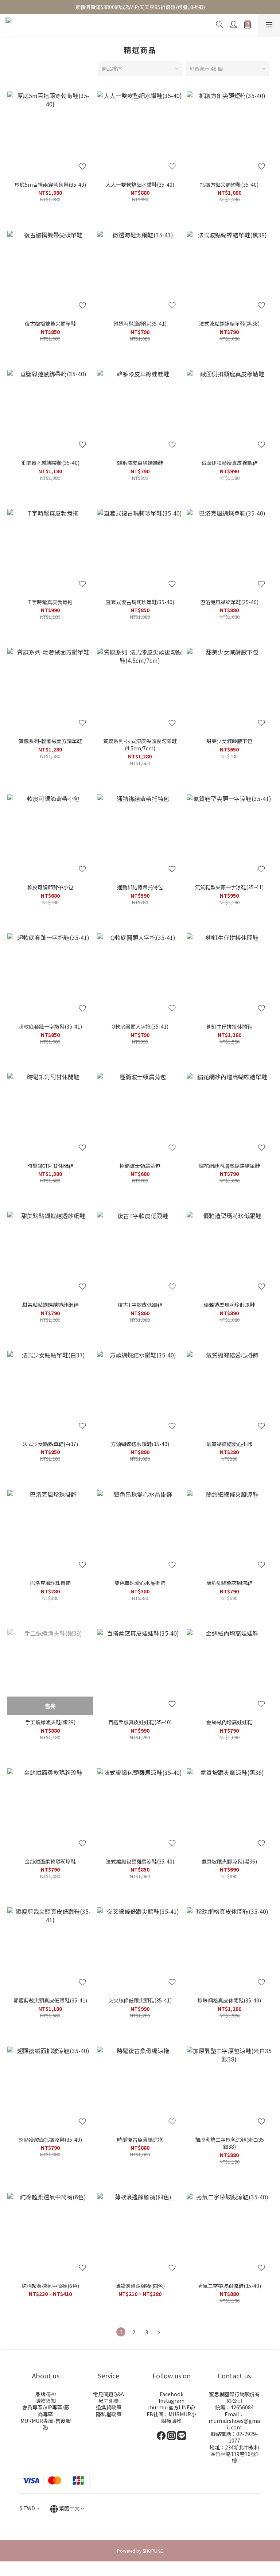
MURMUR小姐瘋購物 (179, 2417)
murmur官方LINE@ (172, 2407)
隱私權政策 (109, 2414)
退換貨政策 (109, 2407)
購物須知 (46, 2401)
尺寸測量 (109, 2401)
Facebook (172, 2394)
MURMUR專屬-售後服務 (46, 2424)
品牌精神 (46, 2394)
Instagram (172, 2401)
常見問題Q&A (108, 2394)
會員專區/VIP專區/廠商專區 (46, 2410)
